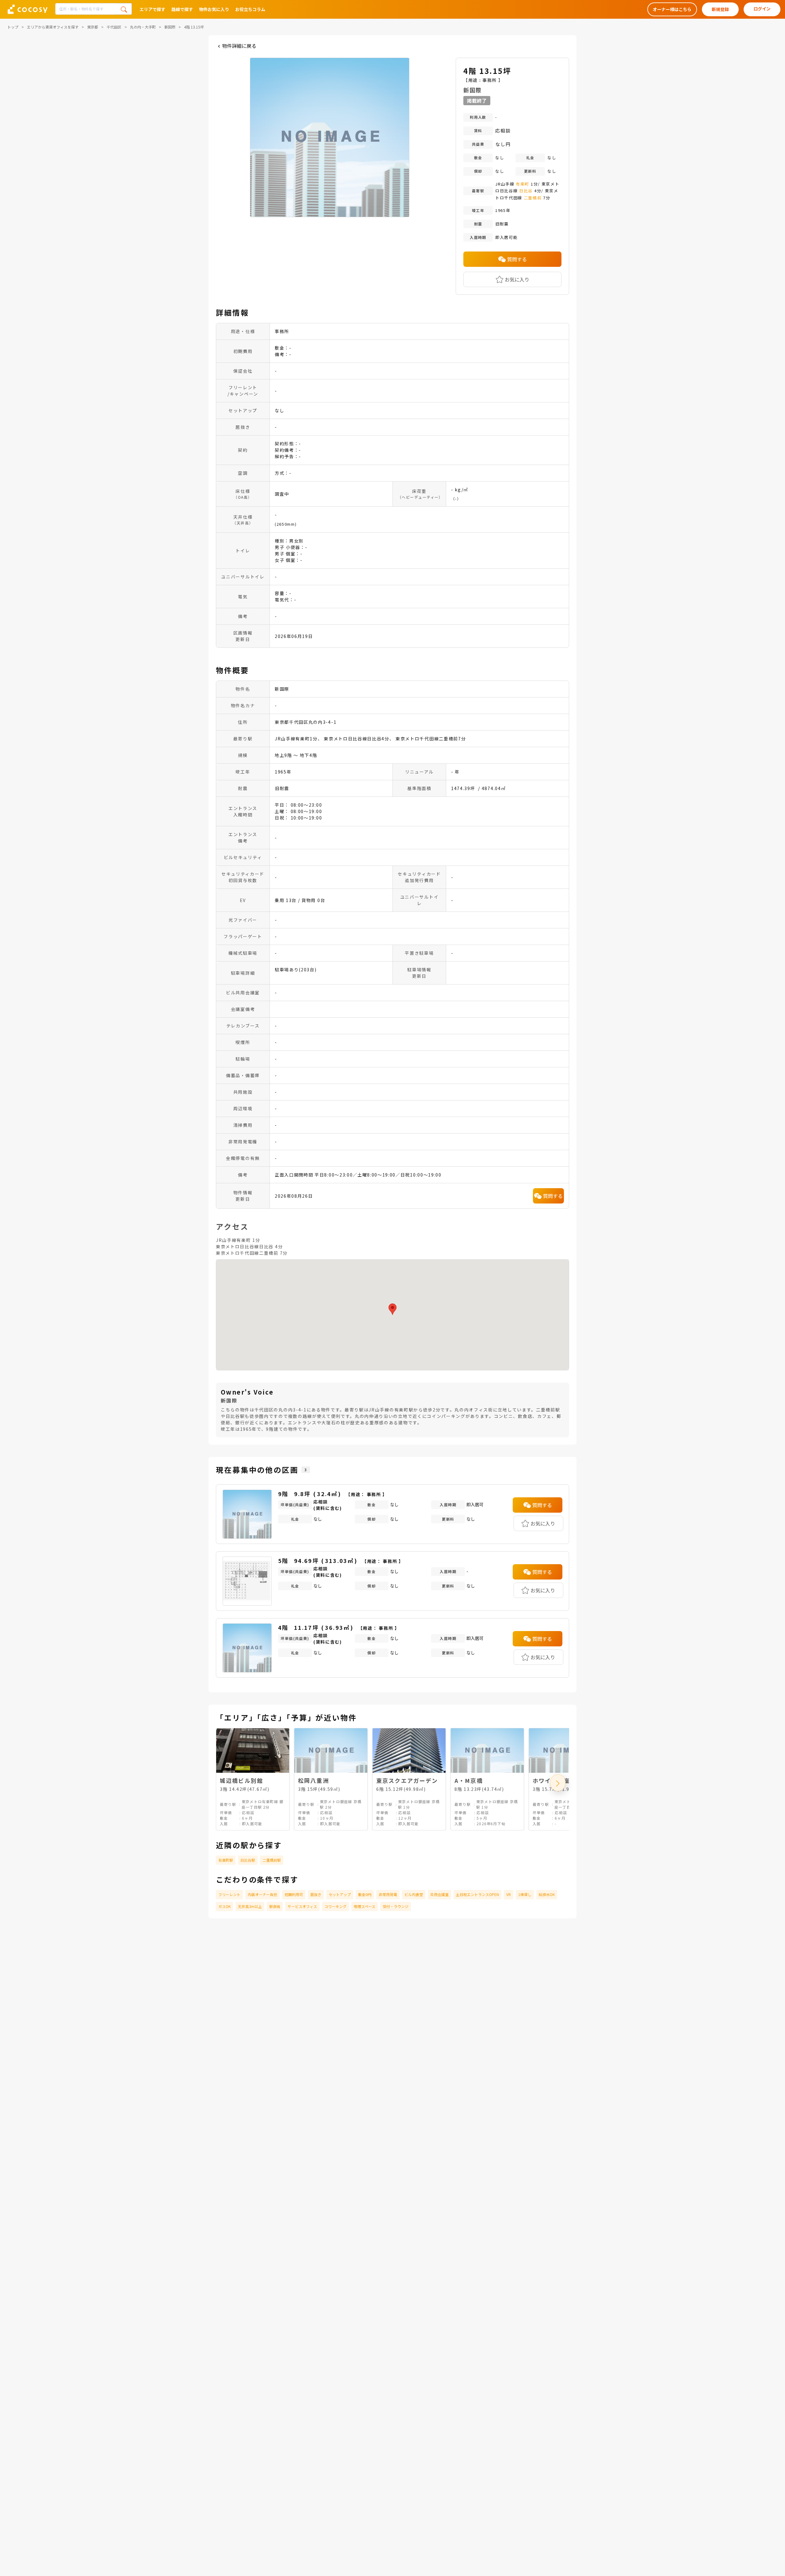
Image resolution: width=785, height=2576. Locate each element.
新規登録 (720, 9)
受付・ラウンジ (396, 1906)
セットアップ (340, 1894)
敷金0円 (365, 1894)
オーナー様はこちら (672, 9)
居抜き (316, 1894)
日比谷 (526, 191)
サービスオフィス (302, 1906)
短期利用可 (294, 1894)
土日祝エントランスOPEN (477, 1894)
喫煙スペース (365, 1906)
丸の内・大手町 (143, 27)
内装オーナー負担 (262, 1894)
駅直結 (275, 1906)
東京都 (93, 27)
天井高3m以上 (250, 1906)
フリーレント (229, 1894)
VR (509, 1894)
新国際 (170, 27)
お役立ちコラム (250, 9)
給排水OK (547, 1894)
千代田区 (114, 27)
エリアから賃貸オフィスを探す (53, 27)
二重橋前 (533, 198)
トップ (13, 27)
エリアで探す (152, 9)
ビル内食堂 (414, 1894)
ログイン (762, 9)
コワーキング (335, 1906)
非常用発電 (388, 1894)
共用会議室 (439, 1894)
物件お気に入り (214, 9)
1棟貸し (525, 1894)
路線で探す (182, 9)
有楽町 (523, 184)
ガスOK (224, 1906)
